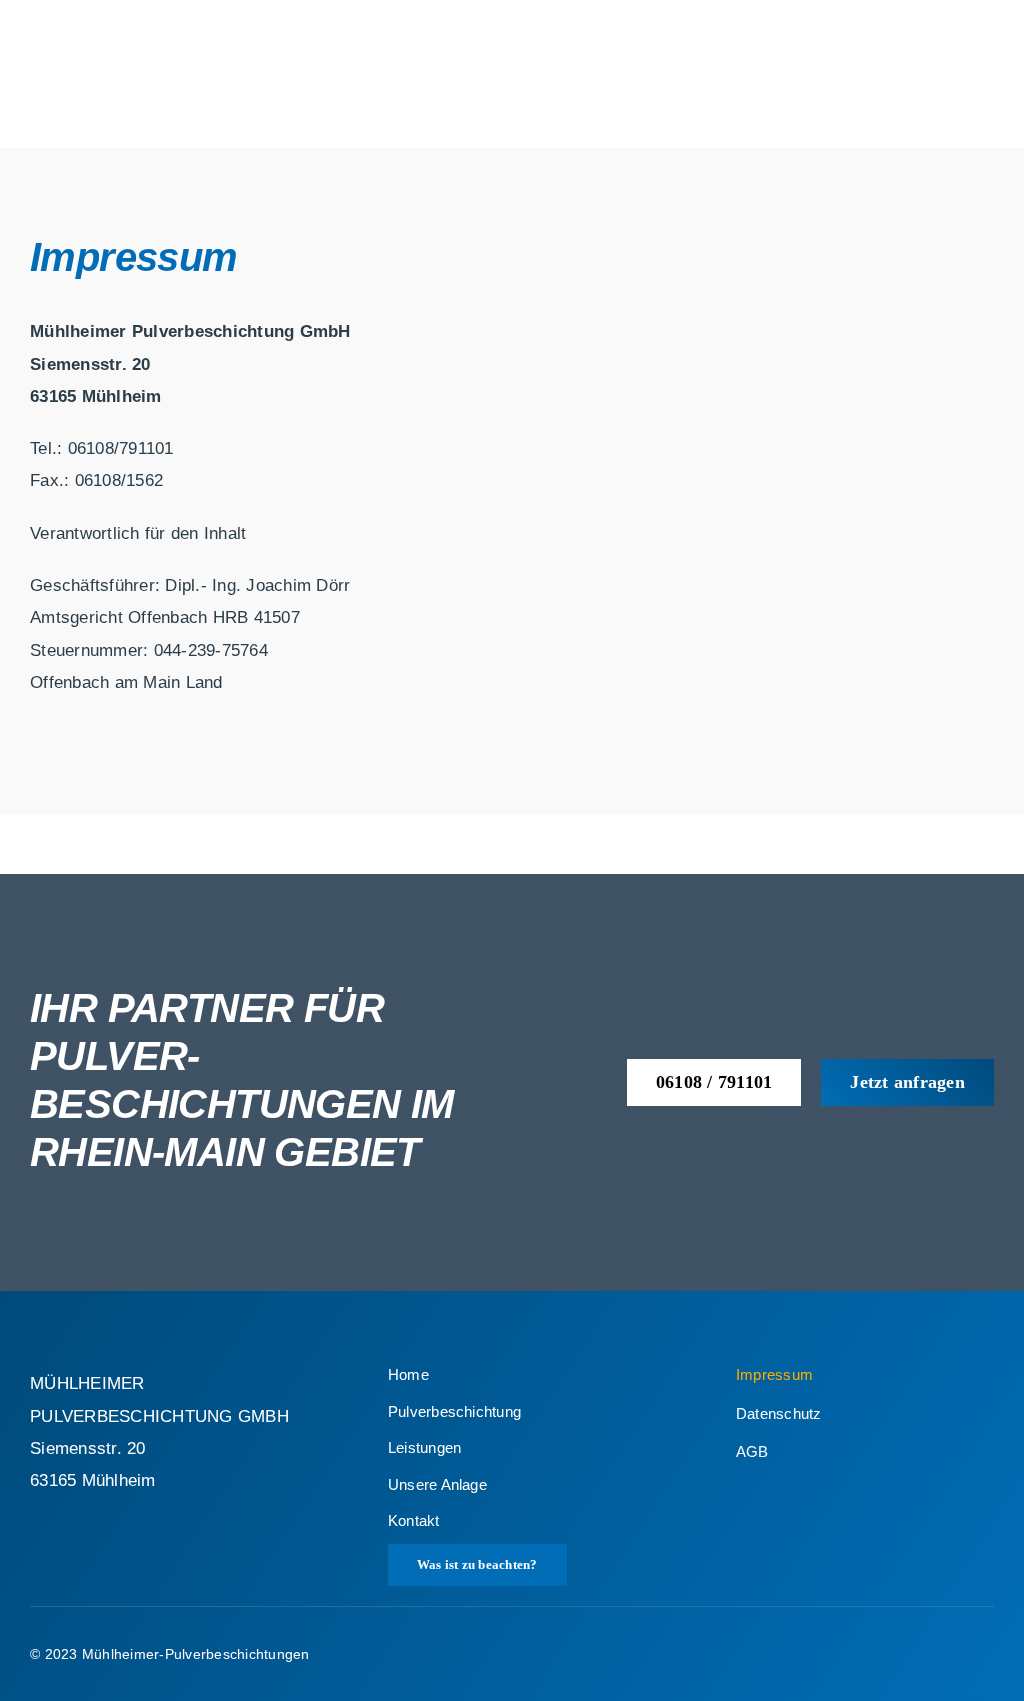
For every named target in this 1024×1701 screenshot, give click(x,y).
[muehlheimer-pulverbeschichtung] (161, 18)
